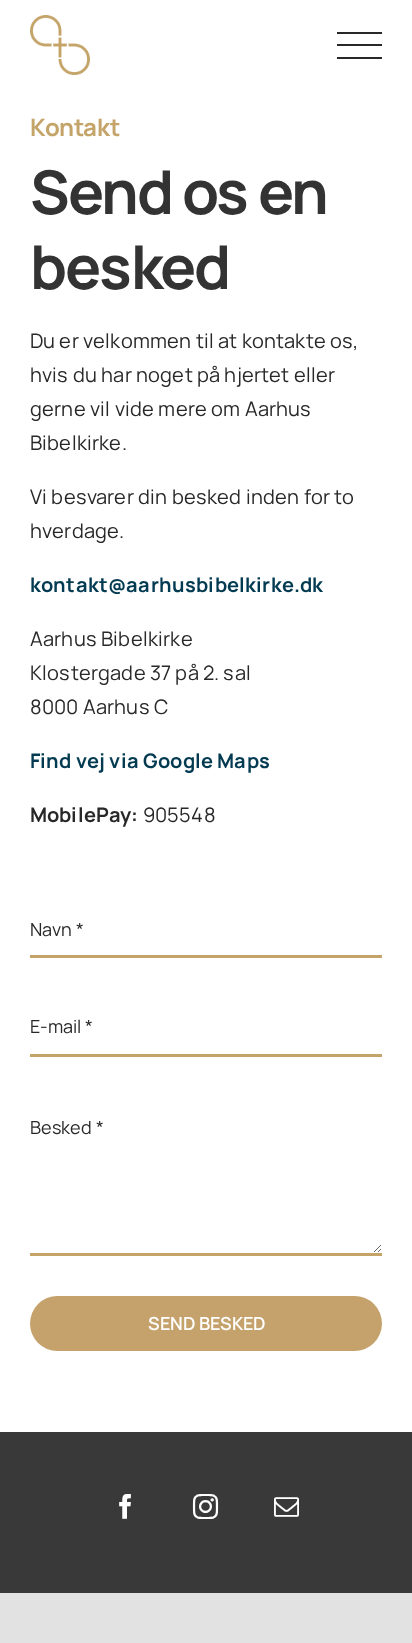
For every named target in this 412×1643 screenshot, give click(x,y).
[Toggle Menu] (359, 45)
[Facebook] (125, 1506)
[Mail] (286, 1506)
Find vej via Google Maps (150, 760)
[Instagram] (205, 1506)
